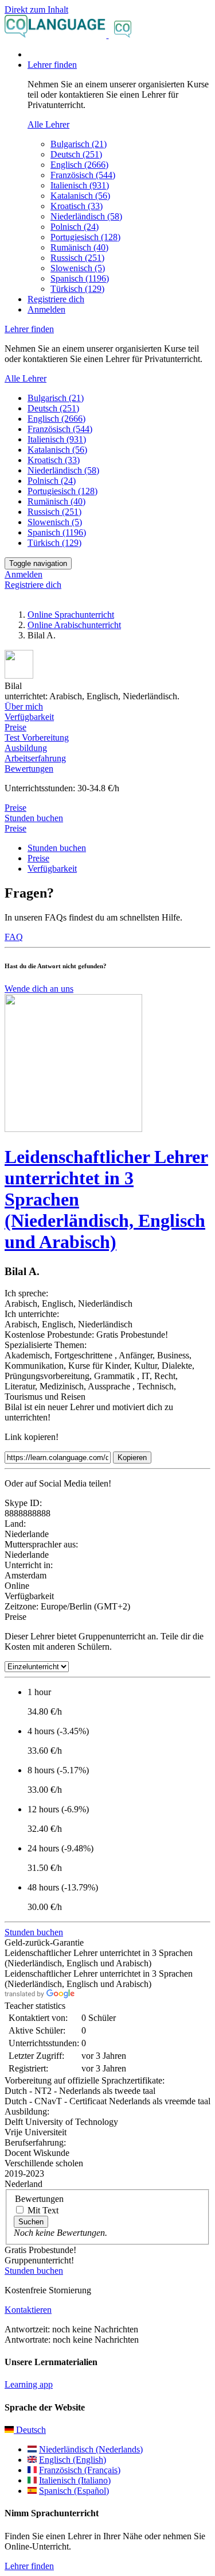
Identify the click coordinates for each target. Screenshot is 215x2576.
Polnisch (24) (75, 227)
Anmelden (46, 309)
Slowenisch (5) (78, 268)
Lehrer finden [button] (52, 65)
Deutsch (30, 2430)
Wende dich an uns (39, 989)
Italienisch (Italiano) (75, 2480)
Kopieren (132, 1458)
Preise (15, 828)
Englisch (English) (73, 2460)
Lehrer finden (29, 2566)
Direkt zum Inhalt (36, 9)
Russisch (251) (77, 258)
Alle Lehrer (48, 124)
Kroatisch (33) (77, 206)
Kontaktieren (28, 2310)
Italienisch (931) (80, 185)
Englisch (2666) (79, 165)
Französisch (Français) (80, 2470)
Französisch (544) (83, 175)
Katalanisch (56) (80, 196)
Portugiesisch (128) (85, 237)
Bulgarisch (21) (79, 144)
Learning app (29, 2384)
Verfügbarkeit (52, 869)
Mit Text (43, 2210)
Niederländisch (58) (86, 216)
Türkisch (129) (77, 289)
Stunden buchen (34, 818)
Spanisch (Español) (74, 2491)
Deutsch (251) (76, 154)
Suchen (31, 2222)
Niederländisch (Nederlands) (91, 2449)
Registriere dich (56, 299)
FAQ (14, 937)
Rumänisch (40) (79, 247)
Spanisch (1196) (80, 278)
